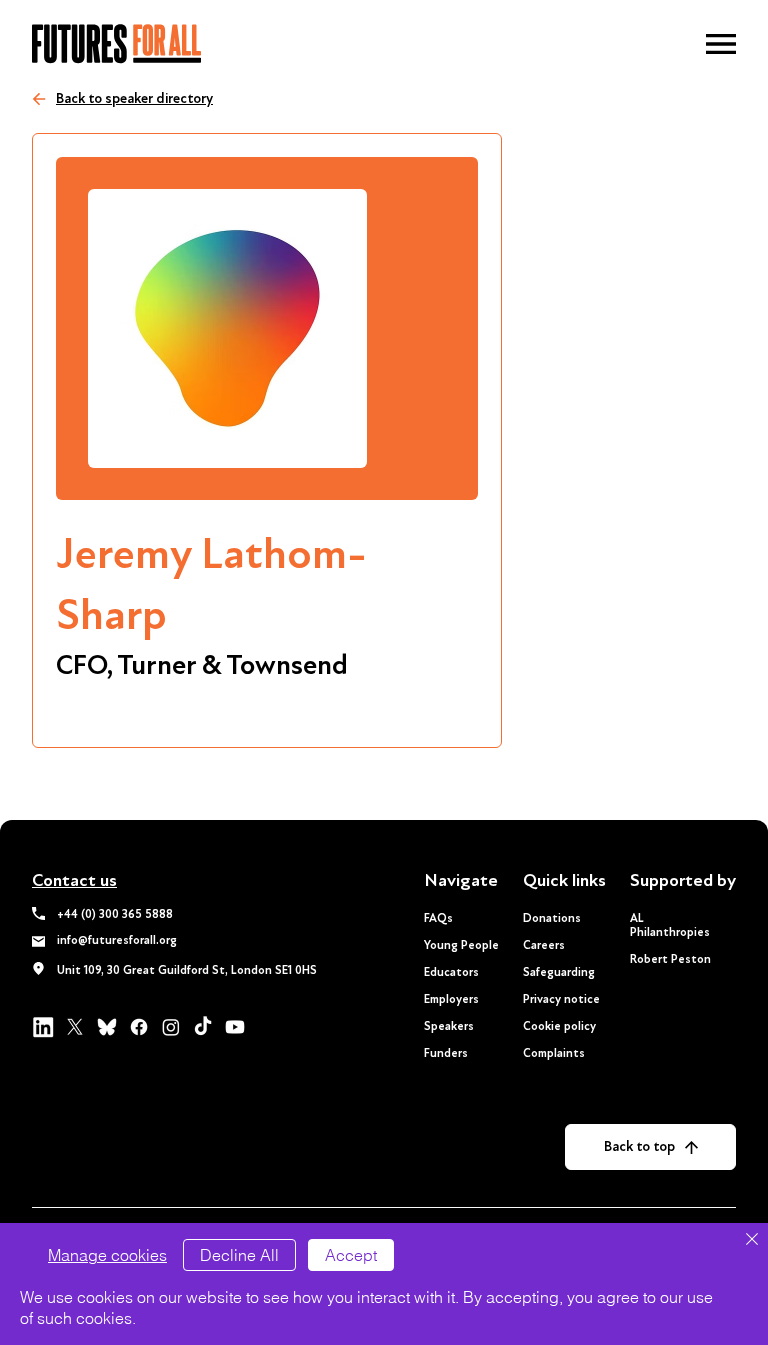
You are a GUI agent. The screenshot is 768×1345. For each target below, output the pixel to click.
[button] (721, 44)
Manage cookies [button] (107, 1255)
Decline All (239, 1255)
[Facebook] (139, 1027)
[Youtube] (235, 1027)
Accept (351, 1255)
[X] (75, 1027)
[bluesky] (107, 1027)
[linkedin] (43, 1027)
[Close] (752, 1240)
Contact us (74, 880)
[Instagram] (171, 1027)
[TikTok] (203, 1027)
